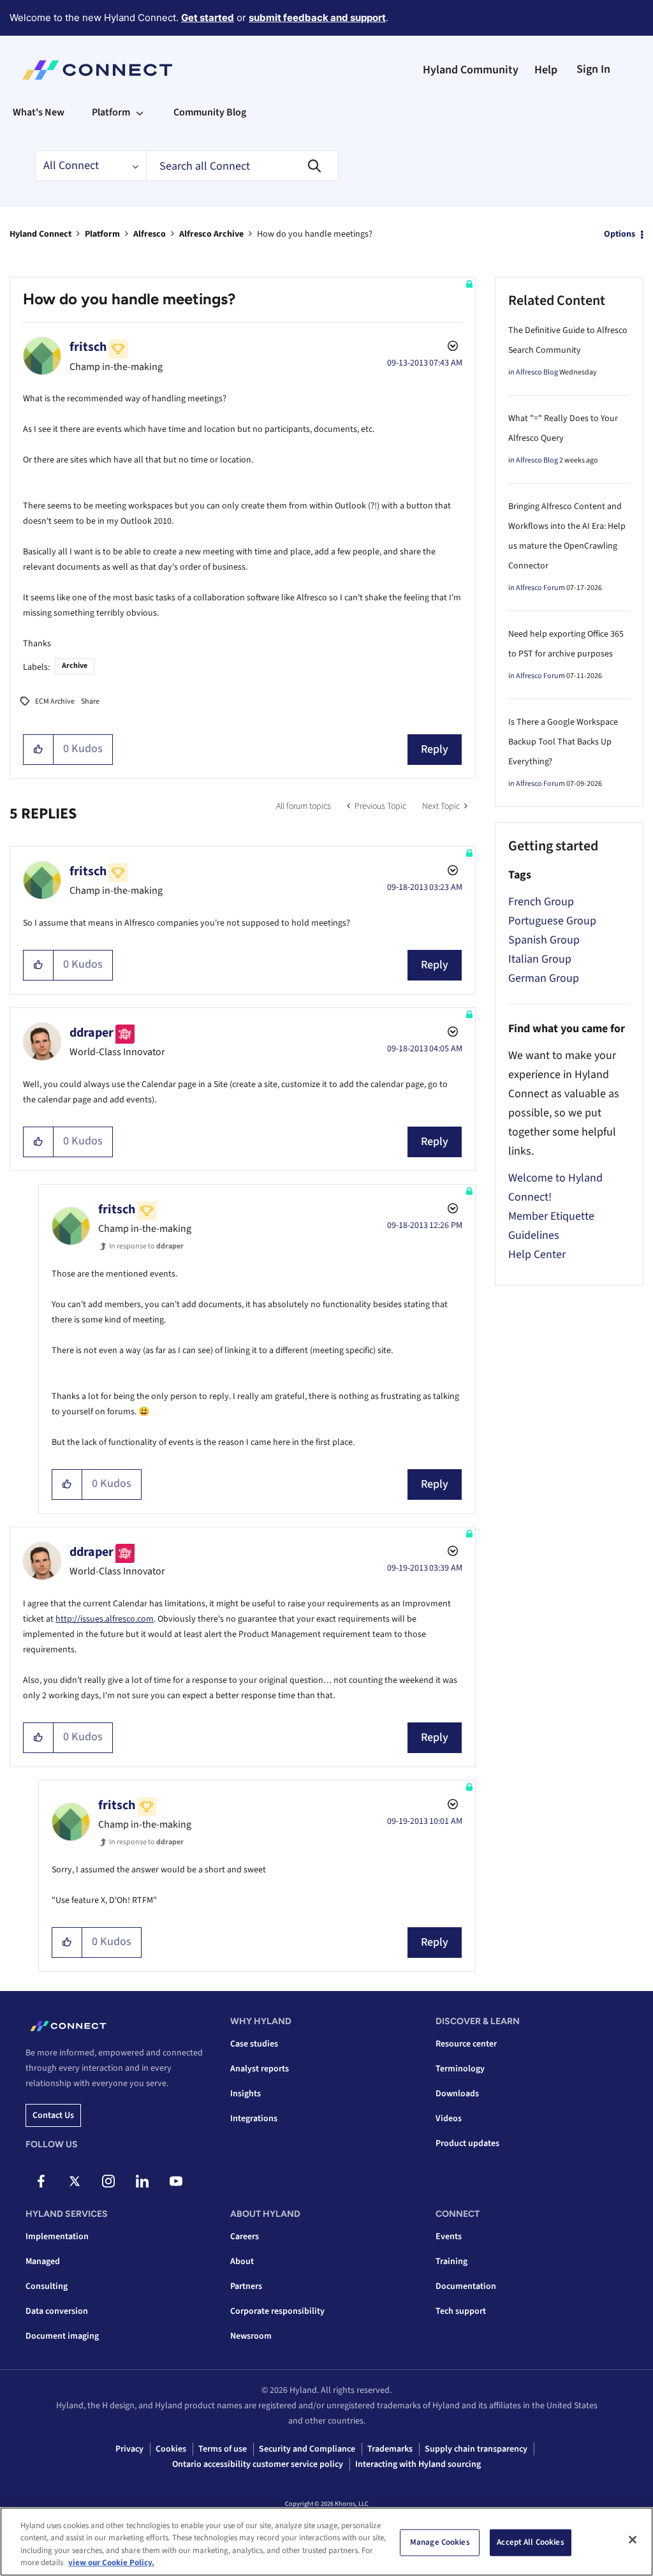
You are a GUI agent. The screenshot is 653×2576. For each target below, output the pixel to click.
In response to (146, 1246)
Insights (246, 2094)
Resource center (466, 2044)
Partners (246, 2286)
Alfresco (150, 234)
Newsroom (251, 2336)
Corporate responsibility (277, 2311)
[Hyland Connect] (97, 70)
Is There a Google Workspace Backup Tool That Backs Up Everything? (563, 742)
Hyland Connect (40, 234)
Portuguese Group (552, 921)
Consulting (47, 2286)
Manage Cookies (440, 2542)
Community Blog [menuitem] (210, 112)
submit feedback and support (317, 18)
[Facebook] (41, 2181)
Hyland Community (471, 70)
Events (449, 2237)
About (242, 2261)
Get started (208, 18)
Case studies (254, 2044)
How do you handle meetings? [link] (315, 234)
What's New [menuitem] (39, 112)
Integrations (254, 2119)
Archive (75, 666)
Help (546, 70)
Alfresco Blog (537, 372)
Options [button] (620, 234)
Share (90, 701)
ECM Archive (55, 701)
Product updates (467, 2143)
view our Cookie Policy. (111, 2563)
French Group (541, 902)
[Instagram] (108, 2181)
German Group (544, 978)
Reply (435, 749)
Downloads (457, 2094)
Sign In (593, 69)
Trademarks (390, 2449)
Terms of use (223, 2449)
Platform (102, 234)
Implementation (57, 2237)
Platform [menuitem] (111, 112)
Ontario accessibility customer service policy (258, 2464)
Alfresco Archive (211, 234)
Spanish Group (544, 940)
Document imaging (62, 2336)
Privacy (129, 2449)
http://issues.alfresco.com (105, 1619)
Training (451, 2261)
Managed (43, 2261)
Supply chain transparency (476, 2449)
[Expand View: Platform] (140, 112)
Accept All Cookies (530, 2542)
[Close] (633, 2540)
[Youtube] (176, 2181)
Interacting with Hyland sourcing (418, 2464)
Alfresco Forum (540, 588)
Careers (245, 2237)
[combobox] (242, 166)
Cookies (171, 2449)
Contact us (53, 2115)
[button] (39, 750)
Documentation (466, 2286)
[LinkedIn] (142, 2181)
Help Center (537, 1255)
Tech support (461, 2311)
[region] (326, 2542)
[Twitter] (75, 2181)
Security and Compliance (307, 2449)
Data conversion (57, 2311)
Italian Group (540, 959)
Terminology (460, 2069)
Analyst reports (260, 2069)
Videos (449, 2119)
